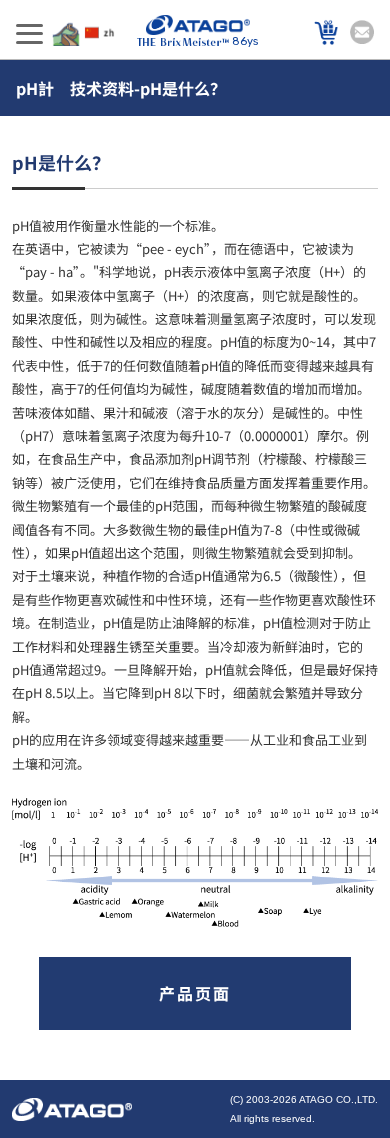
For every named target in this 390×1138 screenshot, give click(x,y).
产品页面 (195, 993)
